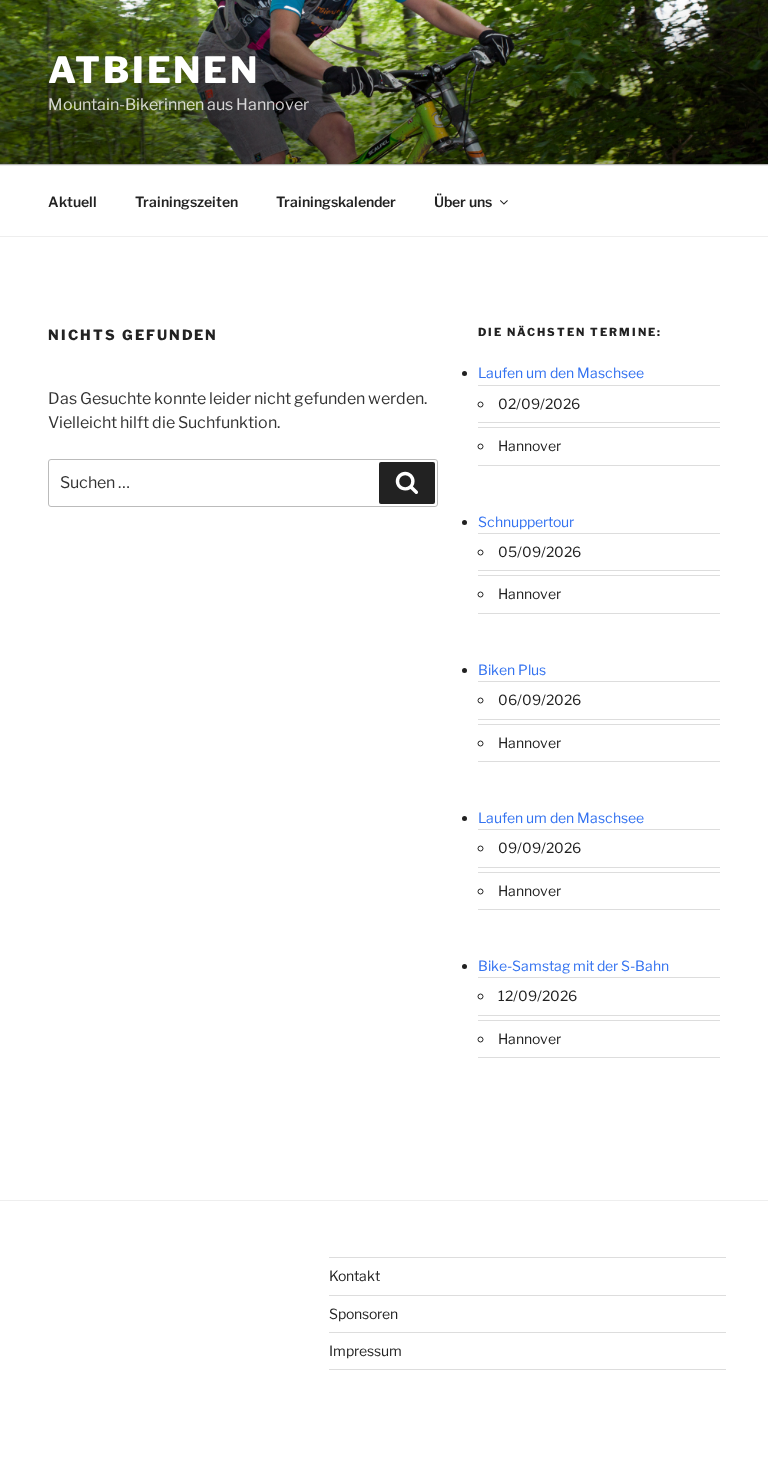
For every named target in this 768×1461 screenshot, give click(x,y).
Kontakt (354, 1275)
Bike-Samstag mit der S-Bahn (573, 965)
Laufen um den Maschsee (561, 372)
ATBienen (154, 70)
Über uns (463, 201)
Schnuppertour (526, 521)
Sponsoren (363, 1313)
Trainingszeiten (186, 201)
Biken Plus (512, 669)
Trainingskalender (336, 201)
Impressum (365, 1350)
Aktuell (72, 201)
